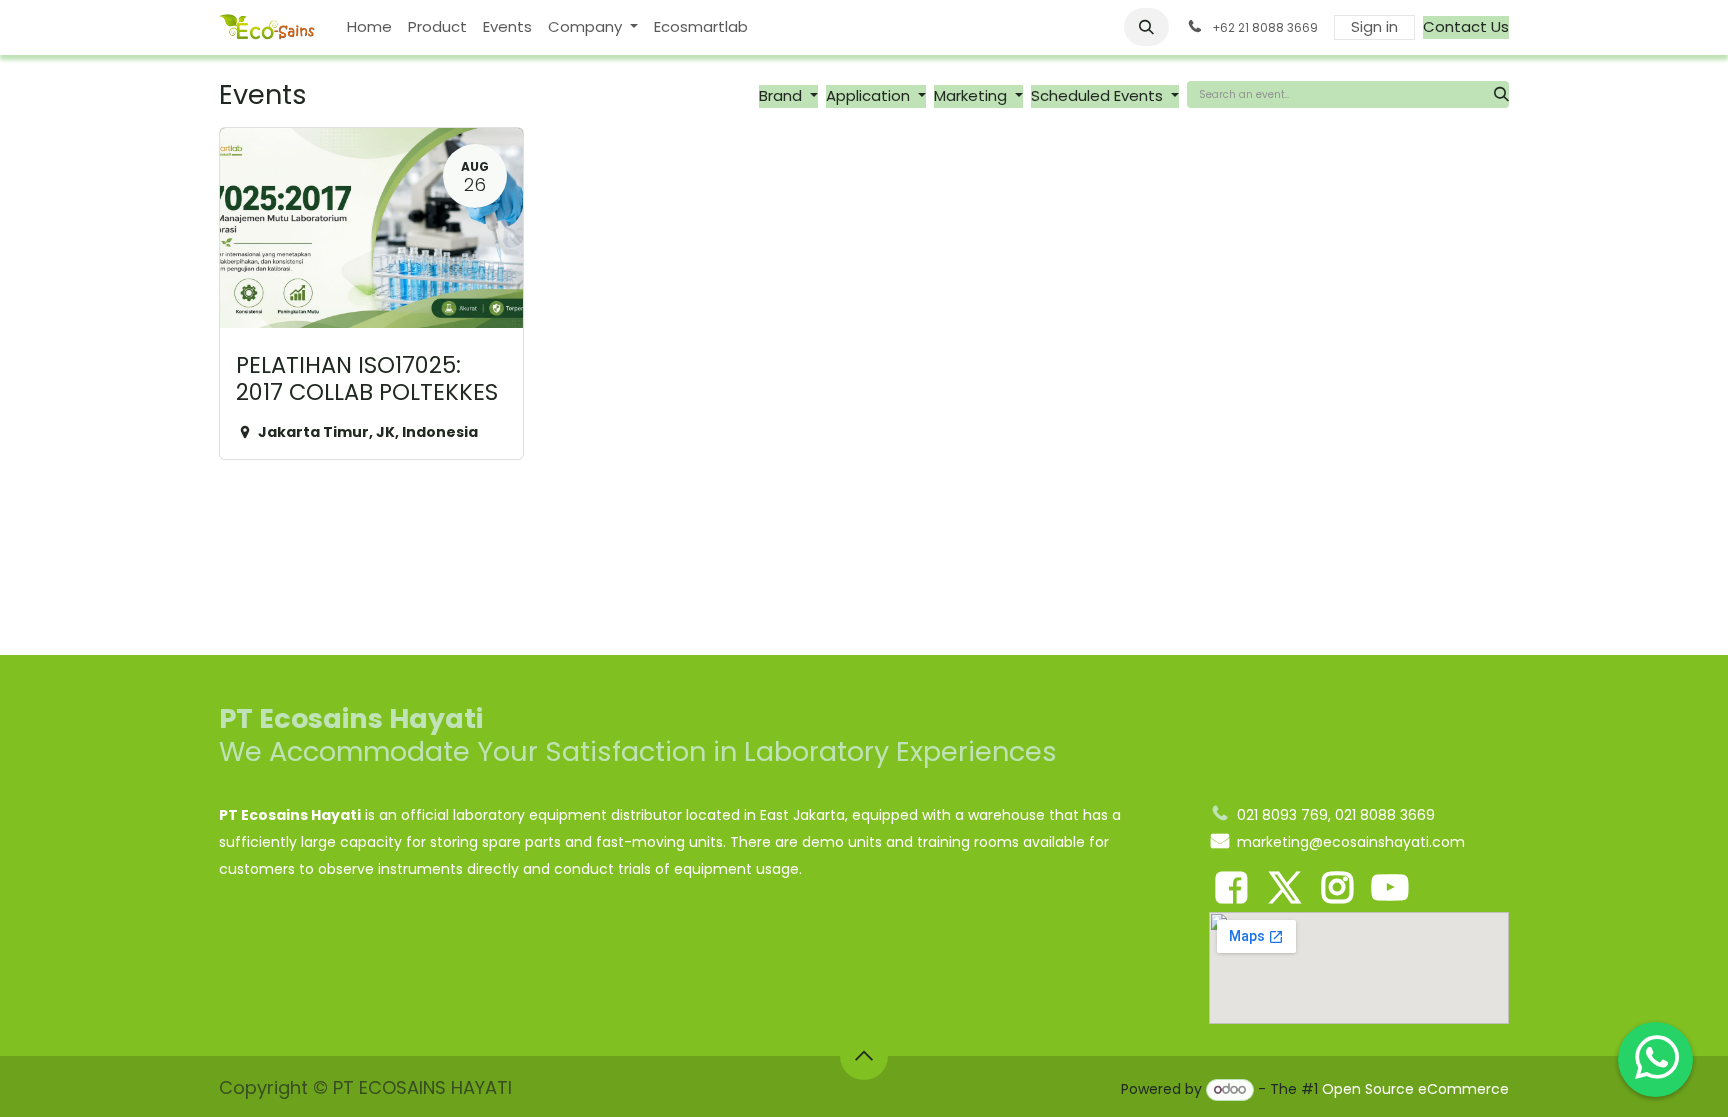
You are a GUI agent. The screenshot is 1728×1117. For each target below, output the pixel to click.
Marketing (972, 95)
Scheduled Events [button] (1099, 95)
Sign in (1374, 26)
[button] (1147, 27)
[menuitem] (369, 27)
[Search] (1501, 94)
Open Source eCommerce (1415, 1089)
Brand (782, 95)
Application (870, 95)
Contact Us (1466, 26)
